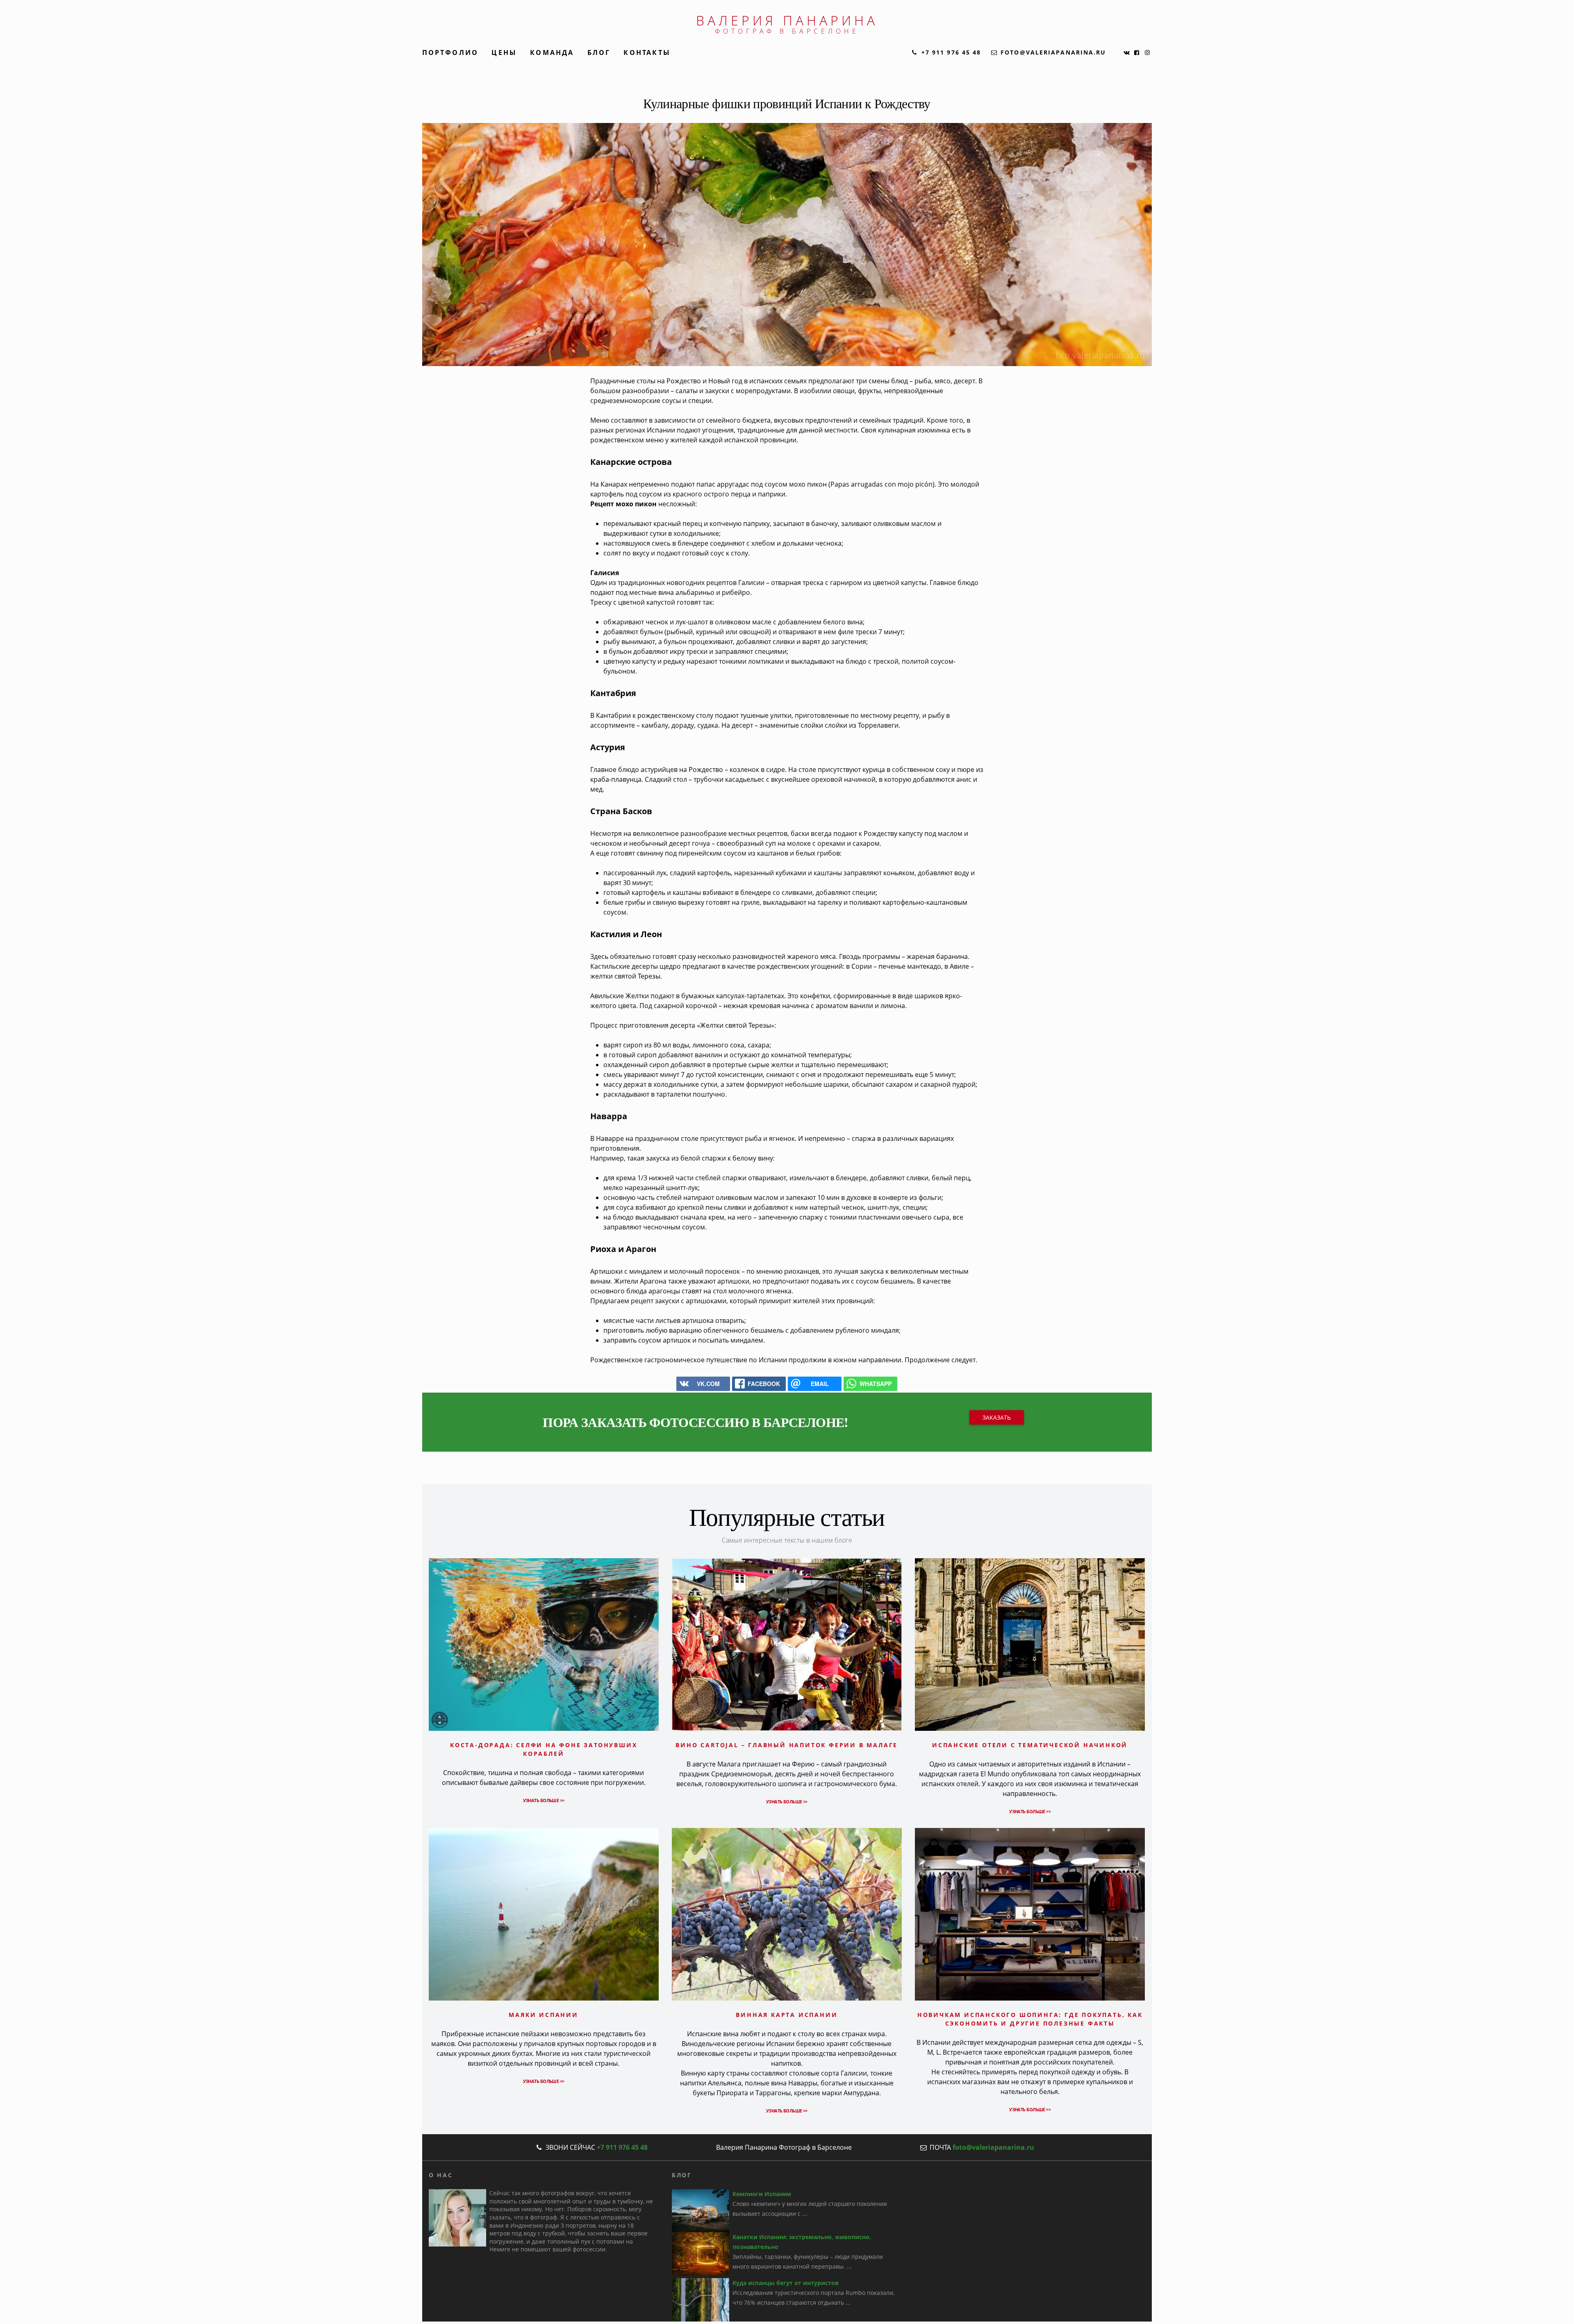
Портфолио (450, 52)
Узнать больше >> (544, 1800)
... (805, 2214)
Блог (599, 52)
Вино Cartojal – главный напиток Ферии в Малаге (787, 1745)
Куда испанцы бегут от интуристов (786, 2283)
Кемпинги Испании (762, 2194)
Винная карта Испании (787, 2015)
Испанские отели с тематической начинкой (1030, 1745)
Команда (552, 52)
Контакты (647, 52)
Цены (504, 52)
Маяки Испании (543, 2015)
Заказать (997, 1417)
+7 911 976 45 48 (622, 2147)
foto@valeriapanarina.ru (993, 2147)
